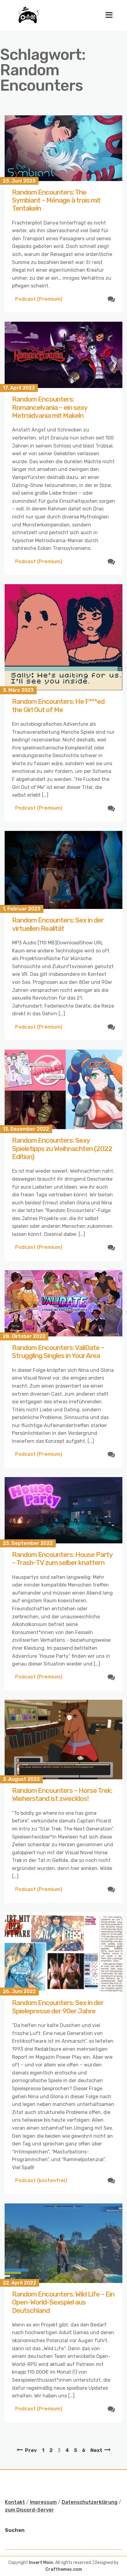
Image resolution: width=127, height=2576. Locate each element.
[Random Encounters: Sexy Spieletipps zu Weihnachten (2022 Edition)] (63, 1089)
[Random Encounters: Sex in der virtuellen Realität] (63, 870)
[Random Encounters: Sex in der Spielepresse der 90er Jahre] (63, 1952)
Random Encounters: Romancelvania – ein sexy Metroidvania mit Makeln (50, 407)
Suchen (15, 2530)
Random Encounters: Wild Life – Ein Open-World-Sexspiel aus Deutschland (63, 2302)
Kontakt (15, 2502)
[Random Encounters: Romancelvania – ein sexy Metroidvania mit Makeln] (63, 355)
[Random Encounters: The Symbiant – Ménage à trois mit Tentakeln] (63, 148)
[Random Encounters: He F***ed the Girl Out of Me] (63, 637)
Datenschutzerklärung (90, 2502)
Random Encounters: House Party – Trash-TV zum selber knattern (62, 1559)
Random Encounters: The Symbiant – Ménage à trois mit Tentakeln (56, 200)
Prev (31, 2450)
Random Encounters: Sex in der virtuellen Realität (58, 924)
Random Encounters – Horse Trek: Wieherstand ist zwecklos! (62, 1795)
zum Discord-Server (29, 2510)
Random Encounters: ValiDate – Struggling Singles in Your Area (58, 1352)
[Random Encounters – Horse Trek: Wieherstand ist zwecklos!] (63, 1740)
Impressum (43, 2502)
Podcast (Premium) (39, 299)
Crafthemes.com (64, 2569)
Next (96, 2450)
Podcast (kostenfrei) (41, 2180)
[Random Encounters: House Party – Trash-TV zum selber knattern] (63, 1510)
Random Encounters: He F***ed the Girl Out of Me (58, 706)
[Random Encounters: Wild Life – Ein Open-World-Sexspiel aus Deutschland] (63, 2243)
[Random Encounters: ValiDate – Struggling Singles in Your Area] (63, 1303)
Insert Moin (41, 2563)
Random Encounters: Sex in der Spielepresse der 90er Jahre (58, 2007)
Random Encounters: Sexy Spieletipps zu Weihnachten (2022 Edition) (62, 1149)
